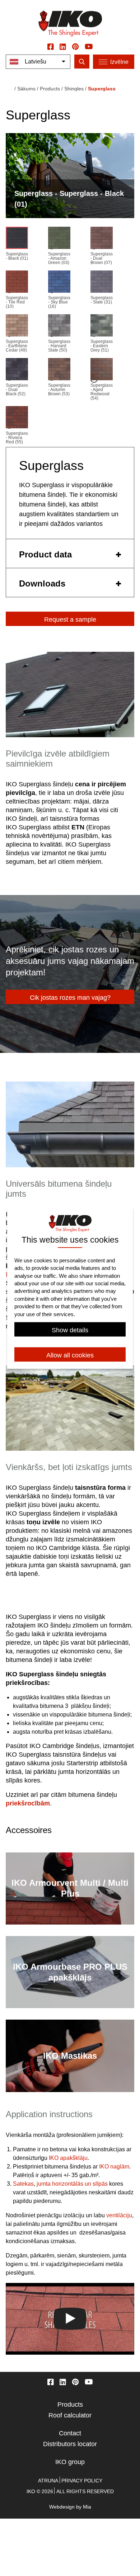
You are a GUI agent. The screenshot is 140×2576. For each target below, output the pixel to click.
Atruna (48, 2481)
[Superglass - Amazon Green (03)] (59, 239)
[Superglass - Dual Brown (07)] (102, 239)
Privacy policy (82, 2481)
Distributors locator (70, 2444)
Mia (87, 2507)
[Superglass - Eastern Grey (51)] (102, 327)
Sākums (26, 89)
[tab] (70, 554)
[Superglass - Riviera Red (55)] (17, 419)
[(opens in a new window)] (51, 46)
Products (70, 2405)
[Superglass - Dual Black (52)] (17, 371)
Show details (70, 1330)
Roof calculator (70, 2415)
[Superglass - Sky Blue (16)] (59, 283)
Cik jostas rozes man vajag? (70, 998)
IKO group (70, 2462)
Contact (70, 2433)
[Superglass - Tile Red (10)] (17, 283)
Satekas (23, 2184)
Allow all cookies (70, 1355)
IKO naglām (114, 2167)
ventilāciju (119, 2215)
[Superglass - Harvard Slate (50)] (59, 327)
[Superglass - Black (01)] (17, 239)
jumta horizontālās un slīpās (72, 2184)
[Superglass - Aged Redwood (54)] (102, 371)
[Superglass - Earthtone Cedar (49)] (17, 327)
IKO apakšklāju (68, 2158)
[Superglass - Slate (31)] (102, 283)
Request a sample (70, 620)
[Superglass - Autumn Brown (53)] (59, 371)
